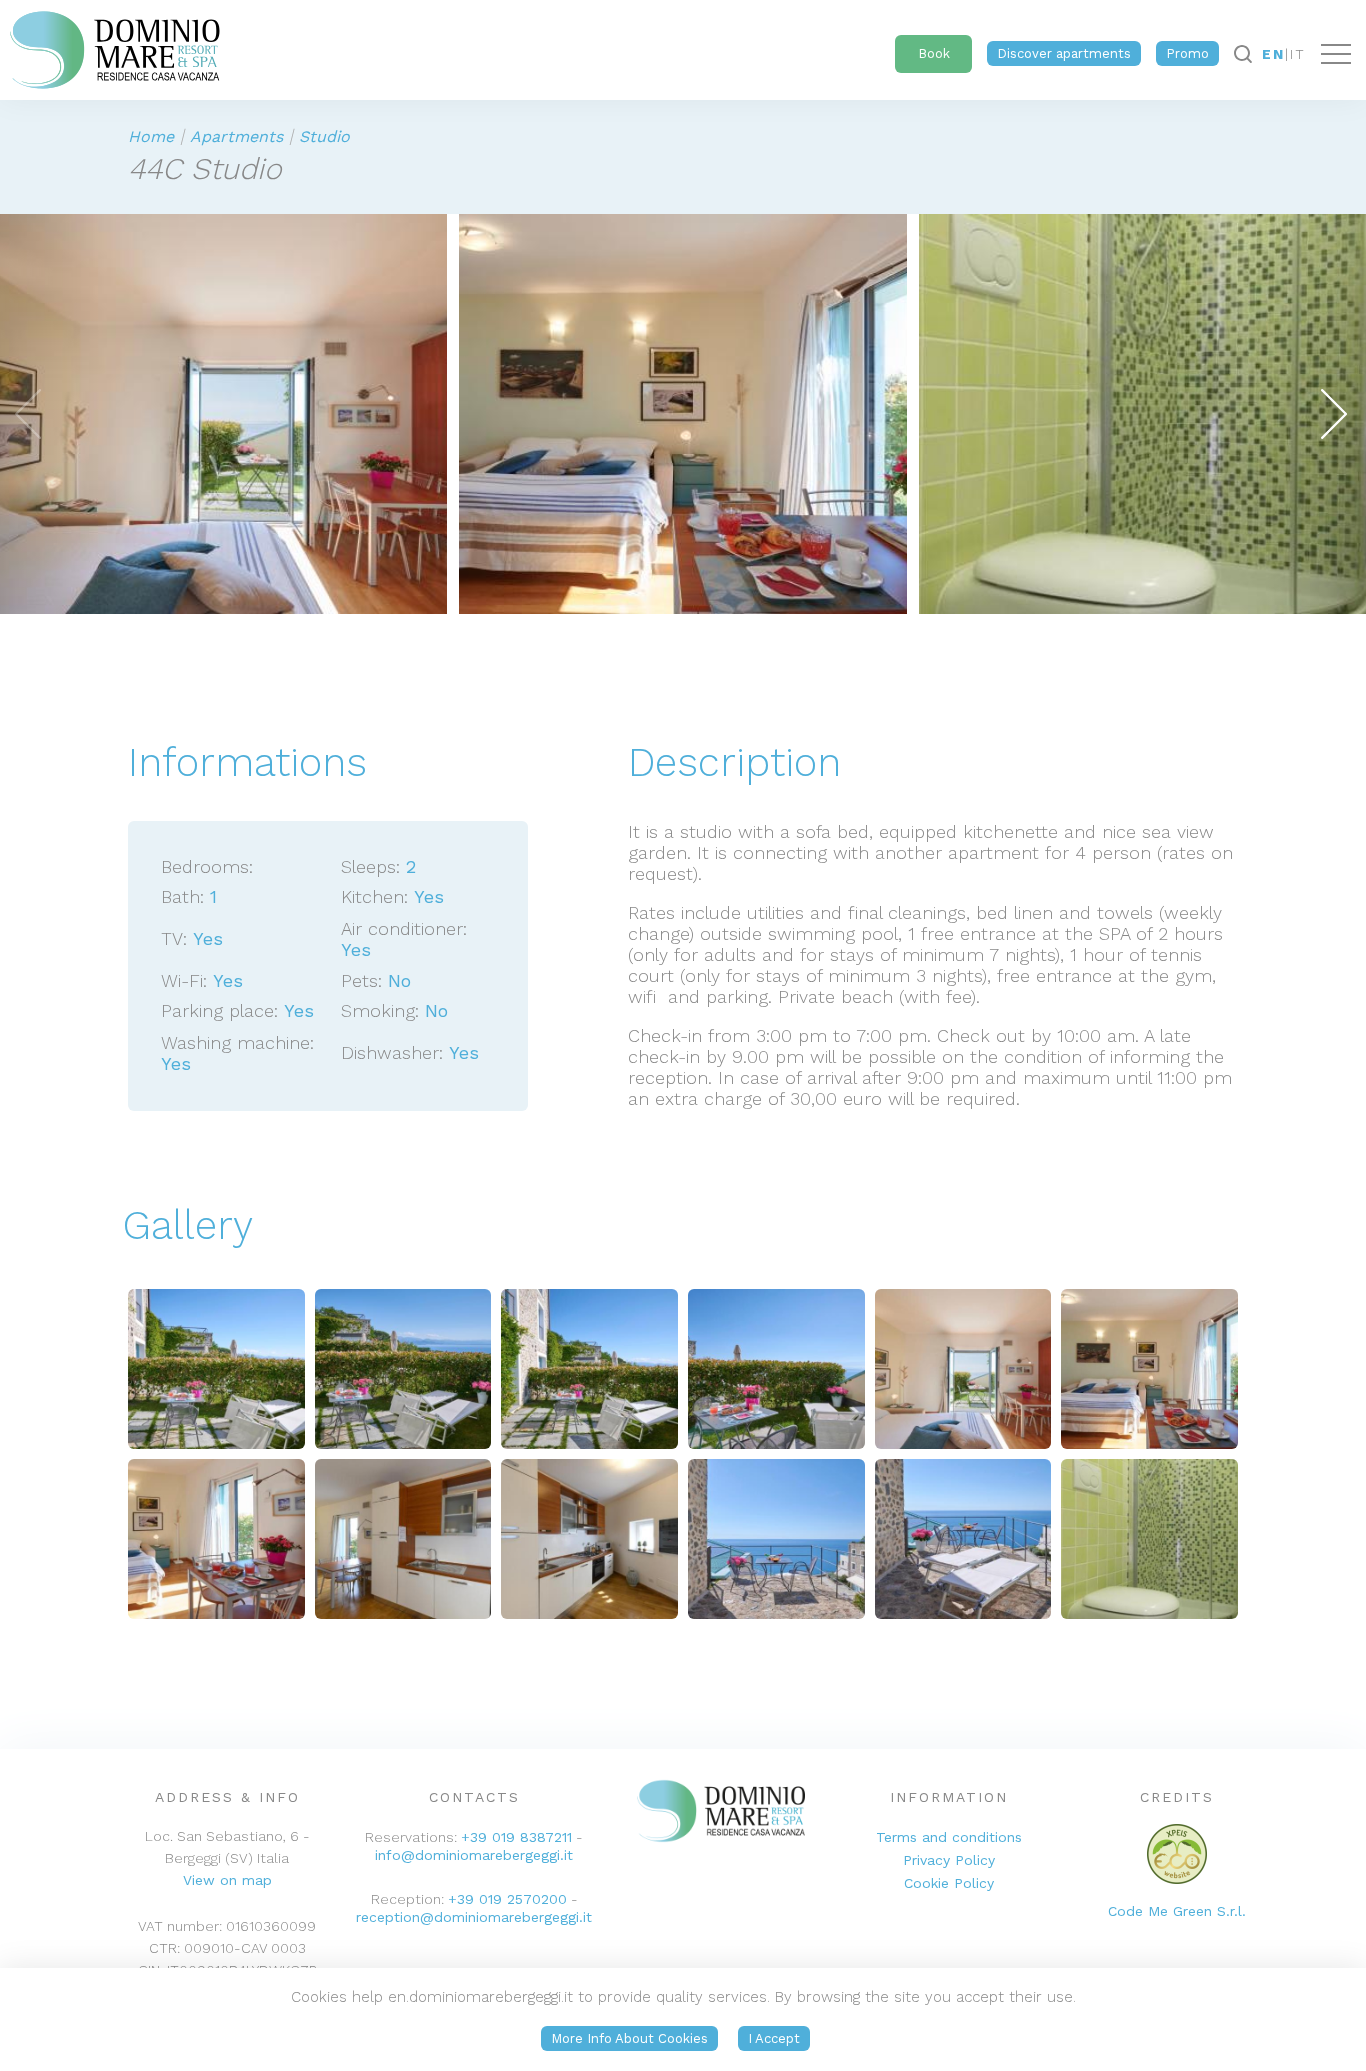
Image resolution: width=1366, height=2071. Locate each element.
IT (1298, 54)
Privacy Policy (949, 1860)
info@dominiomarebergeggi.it (474, 1855)
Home (151, 136)
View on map (227, 1880)
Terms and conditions (949, 1837)
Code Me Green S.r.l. (1177, 1911)
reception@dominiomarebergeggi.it (474, 1917)
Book (934, 53)
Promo (1187, 53)
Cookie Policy (949, 1883)
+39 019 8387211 (516, 1837)
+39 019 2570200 (507, 1899)
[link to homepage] (110, 45)
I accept (774, 2038)
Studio (324, 136)
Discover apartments (1064, 53)
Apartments (236, 136)
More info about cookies (629, 2038)
